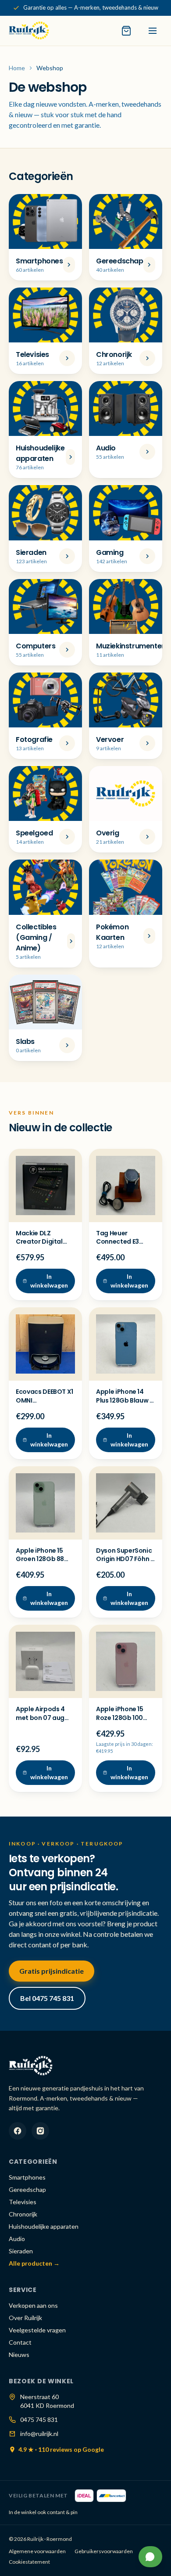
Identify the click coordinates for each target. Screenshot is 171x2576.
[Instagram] (40, 2131)
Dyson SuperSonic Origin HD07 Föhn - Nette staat (125, 1559)
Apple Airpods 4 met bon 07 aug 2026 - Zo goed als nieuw (45, 1722)
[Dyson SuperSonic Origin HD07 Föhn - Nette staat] (126, 1503)
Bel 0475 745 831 (47, 1998)
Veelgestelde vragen (37, 2330)
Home (17, 68)
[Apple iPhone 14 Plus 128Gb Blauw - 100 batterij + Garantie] (126, 1344)
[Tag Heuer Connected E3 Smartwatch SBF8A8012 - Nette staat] (126, 1185)
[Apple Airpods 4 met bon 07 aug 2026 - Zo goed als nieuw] (45, 1661)
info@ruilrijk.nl (39, 2434)
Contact (20, 2342)
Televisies (23, 2202)
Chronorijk (23, 2214)
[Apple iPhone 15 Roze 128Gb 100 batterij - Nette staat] (126, 1661)
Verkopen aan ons (33, 2305)
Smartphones (27, 2177)
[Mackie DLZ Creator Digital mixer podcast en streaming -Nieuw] (45, 1185)
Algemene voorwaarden (37, 2551)
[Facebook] (18, 2131)
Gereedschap (27, 2189)
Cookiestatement (29, 2562)
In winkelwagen (49, 1281)
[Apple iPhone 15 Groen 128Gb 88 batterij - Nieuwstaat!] (45, 1503)
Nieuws (19, 2355)
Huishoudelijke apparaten (44, 2226)
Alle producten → (34, 2263)
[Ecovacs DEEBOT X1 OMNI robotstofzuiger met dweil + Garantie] (45, 1344)
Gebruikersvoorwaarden (104, 2551)
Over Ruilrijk (25, 2318)
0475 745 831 (39, 2419)
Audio (17, 2239)
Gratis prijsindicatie (52, 1971)
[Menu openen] (153, 31)
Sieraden (21, 2251)
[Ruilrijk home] (29, 31)
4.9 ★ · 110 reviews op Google (61, 2449)
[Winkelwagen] (126, 31)
